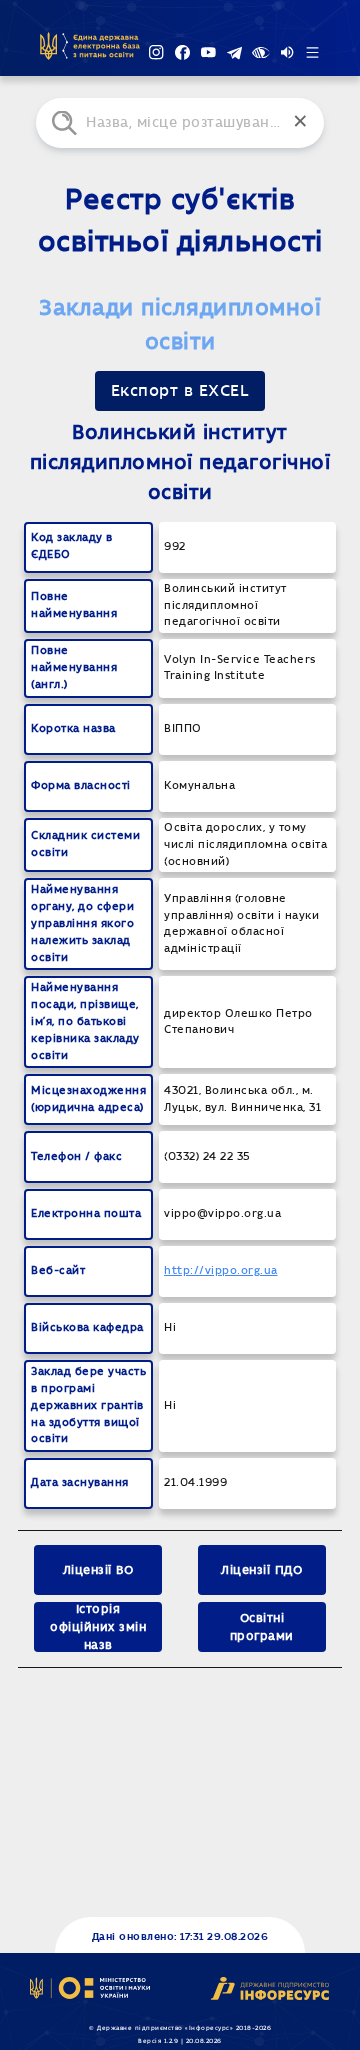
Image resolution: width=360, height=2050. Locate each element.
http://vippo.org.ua (221, 1270)
